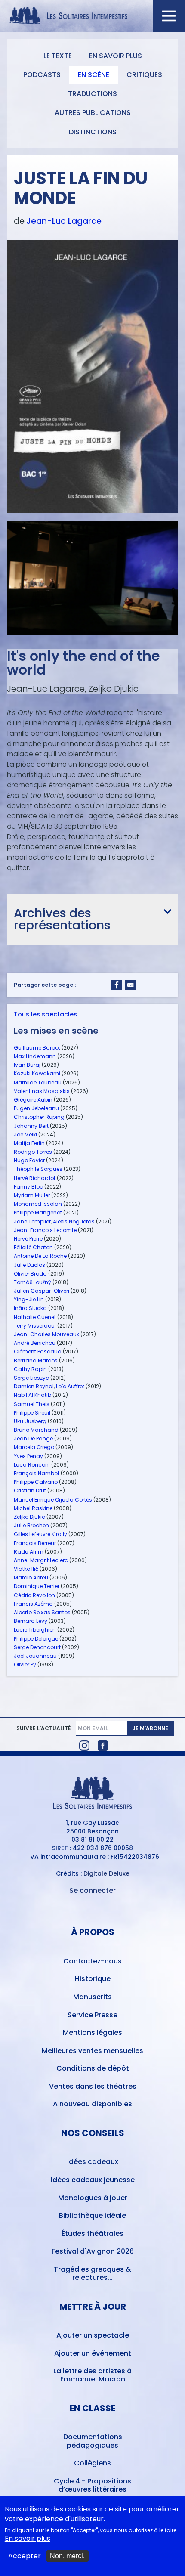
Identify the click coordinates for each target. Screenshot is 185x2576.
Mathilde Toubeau (38, 1082)
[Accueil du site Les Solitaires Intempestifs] (93, 16)
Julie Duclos (29, 1265)
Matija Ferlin (29, 1143)
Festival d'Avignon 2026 (93, 2251)
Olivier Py (25, 1664)
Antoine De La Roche (40, 1256)
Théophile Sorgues (38, 1169)
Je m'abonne (150, 1728)
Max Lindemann (35, 1056)
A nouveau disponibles (92, 2104)
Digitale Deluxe (106, 1873)
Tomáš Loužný (32, 1282)
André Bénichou (35, 1343)
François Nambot (37, 1473)
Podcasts (42, 75)
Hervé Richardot (35, 1178)
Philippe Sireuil (32, 1413)
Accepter (25, 2556)
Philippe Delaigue (36, 1639)
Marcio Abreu (31, 1577)
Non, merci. (67, 2556)
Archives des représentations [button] (62, 919)
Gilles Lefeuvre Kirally (40, 1534)
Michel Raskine (33, 1508)
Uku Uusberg (30, 1421)
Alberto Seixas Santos (42, 1612)
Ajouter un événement (93, 2353)
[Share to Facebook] (117, 985)
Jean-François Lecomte (45, 1230)
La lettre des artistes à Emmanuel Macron (92, 2375)
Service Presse (92, 2015)
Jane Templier (32, 1221)
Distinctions (93, 132)
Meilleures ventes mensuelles (92, 2051)
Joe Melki (25, 1135)
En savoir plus (116, 56)
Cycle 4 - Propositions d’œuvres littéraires (92, 2485)
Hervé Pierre (28, 1239)
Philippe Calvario (36, 1482)
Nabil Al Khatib (32, 1395)
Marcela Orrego (34, 1447)
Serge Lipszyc (31, 1378)
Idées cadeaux (93, 2162)
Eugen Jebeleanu (36, 1108)
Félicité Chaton (33, 1247)
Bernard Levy (31, 1621)
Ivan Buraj (27, 1065)
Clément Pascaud (38, 1351)
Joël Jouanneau (35, 1656)
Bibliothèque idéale (92, 2215)
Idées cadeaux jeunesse (93, 2180)
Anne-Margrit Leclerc (41, 1560)
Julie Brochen (31, 1525)
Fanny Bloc (28, 1187)
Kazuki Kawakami (37, 1073)
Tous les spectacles (45, 1014)
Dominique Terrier (37, 1586)
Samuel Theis (32, 1404)
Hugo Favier (29, 1160)
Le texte (58, 56)
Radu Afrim (29, 1552)
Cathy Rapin (30, 1369)
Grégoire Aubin (33, 1100)
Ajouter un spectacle (93, 2335)
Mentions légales (92, 2033)
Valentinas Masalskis (42, 1091)
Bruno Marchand (36, 1430)
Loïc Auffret (70, 1386)
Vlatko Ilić (26, 1569)
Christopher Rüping (39, 1117)
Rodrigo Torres (33, 1152)
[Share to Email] (130, 985)
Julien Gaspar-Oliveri (42, 1291)
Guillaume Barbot (37, 1048)
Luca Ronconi (32, 1465)
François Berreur (35, 1543)
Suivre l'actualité (43, 1728)
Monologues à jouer (93, 2198)
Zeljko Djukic (29, 1517)
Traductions (92, 94)
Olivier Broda (30, 1274)
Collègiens (92, 2463)
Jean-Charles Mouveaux (46, 1334)
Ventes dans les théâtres (93, 2086)
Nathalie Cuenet (35, 1317)
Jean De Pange (33, 1438)
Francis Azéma (33, 1604)
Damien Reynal (34, 1386)
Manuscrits (92, 1997)
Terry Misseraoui (35, 1326)
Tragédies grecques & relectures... (92, 2273)
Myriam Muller (32, 1195)
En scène (94, 75)
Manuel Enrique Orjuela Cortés (53, 1500)
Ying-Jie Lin (29, 1299)
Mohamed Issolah (38, 1204)
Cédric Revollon (34, 1595)
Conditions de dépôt (93, 2068)
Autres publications (93, 113)
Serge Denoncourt (37, 1647)
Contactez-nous (92, 1961)
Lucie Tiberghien (35, 1630)
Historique (93, 1979)
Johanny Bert (31, 1126)
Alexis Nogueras (74, 1221)
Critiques (144, 75)
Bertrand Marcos (36, 1361)
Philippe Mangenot (38, 1212)
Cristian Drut (30, 1491)
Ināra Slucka (30, 1308)
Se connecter (92, 1890)
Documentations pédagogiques (93, 2441)
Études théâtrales (92, 2234)
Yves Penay (28, 1456)
